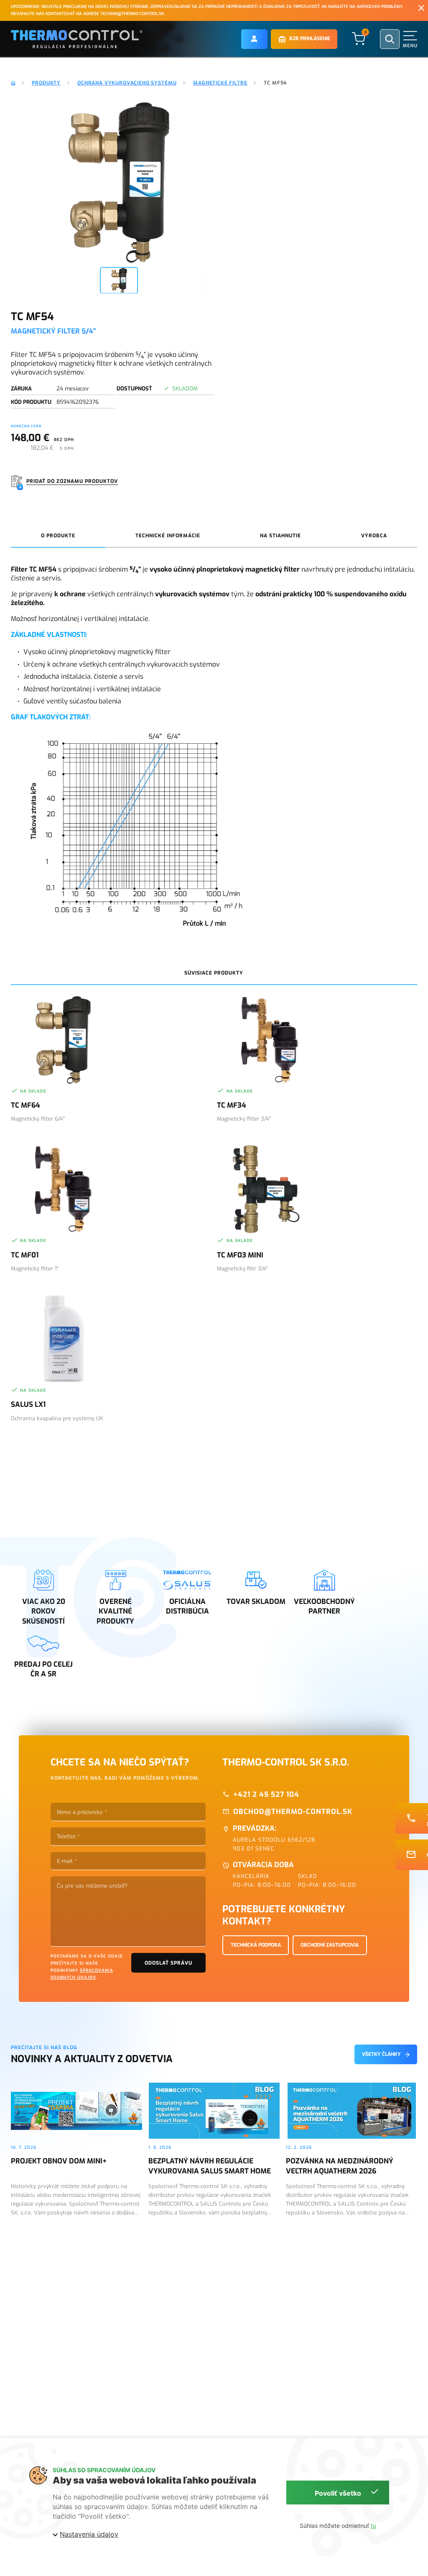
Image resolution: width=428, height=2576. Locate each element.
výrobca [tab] (374, 536)
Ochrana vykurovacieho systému (127, 83)
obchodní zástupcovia (330, 1945)
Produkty (46, 83)
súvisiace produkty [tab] (214, 973)
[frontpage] (13, 83)
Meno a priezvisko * (82, 1812)
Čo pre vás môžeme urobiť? (92, 1886)
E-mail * (67, 1861)
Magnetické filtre (220, 83)
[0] (359, 39)
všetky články (381, 2054)
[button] (254, 39)
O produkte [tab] (58, 536)
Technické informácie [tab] (168, 536)
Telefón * (68, 1836)
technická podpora (256, 1945)
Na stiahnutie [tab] (280, 536)
